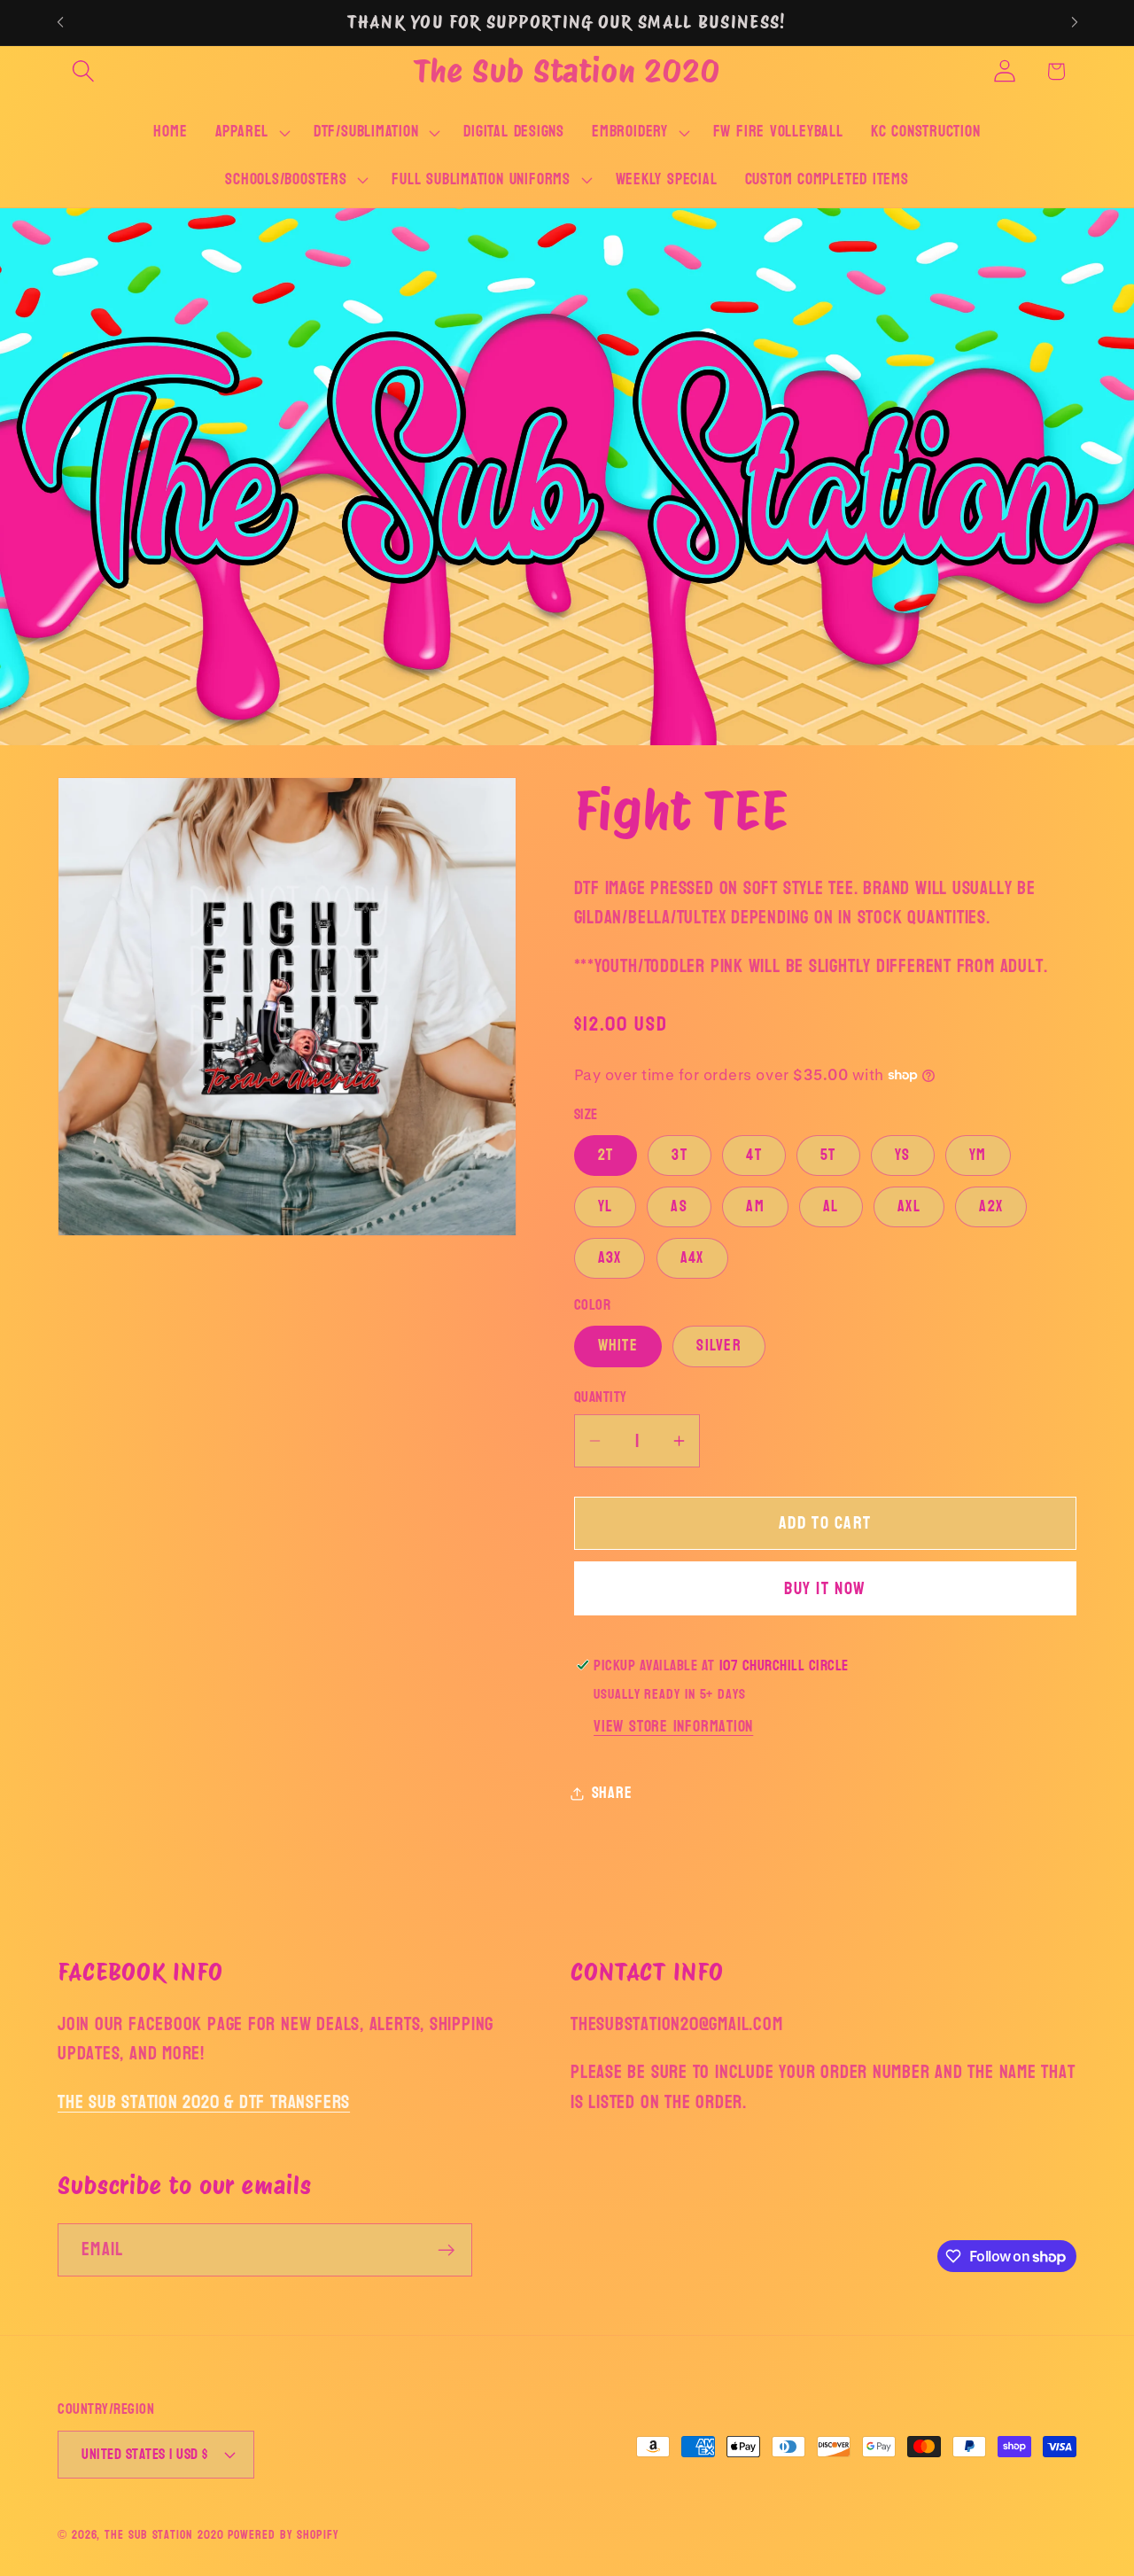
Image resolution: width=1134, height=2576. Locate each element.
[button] (83, 71)
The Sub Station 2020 (164, 2534)
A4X (692, 1258)
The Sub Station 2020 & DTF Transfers (204, 2102)
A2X (991, 1206)
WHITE (618, 1346)
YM (978, 1155)
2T (606, 1155)
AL (831, 1206)
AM (755, 1206)
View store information (673, 1727)
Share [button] (612, 1793)
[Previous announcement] (60, 23)
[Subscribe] (446, 2250)
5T (828, 1155)
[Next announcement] (1075, 23)
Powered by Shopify (283, 2534)
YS (903, 1155)
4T (754, 1155)
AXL (909, 1206)
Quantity (601, 1397)
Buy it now (825, 1588)
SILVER (719, 1346)
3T (680, 1155)
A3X (610, 1258)
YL (606, 1206)
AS (679, 1206)
